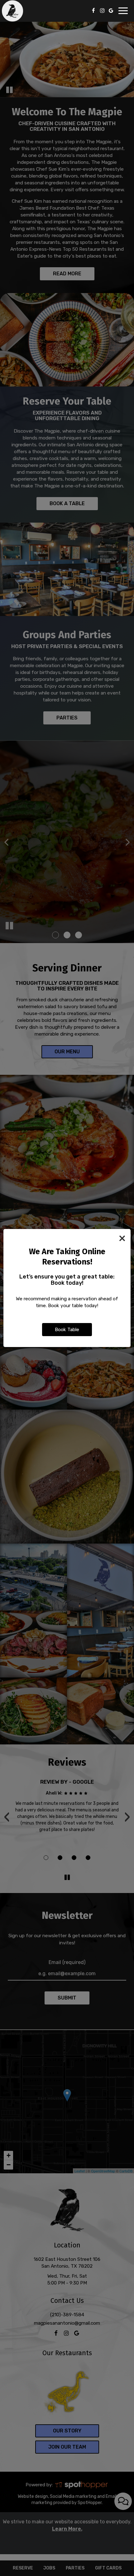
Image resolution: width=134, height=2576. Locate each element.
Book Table (67, 1330)
